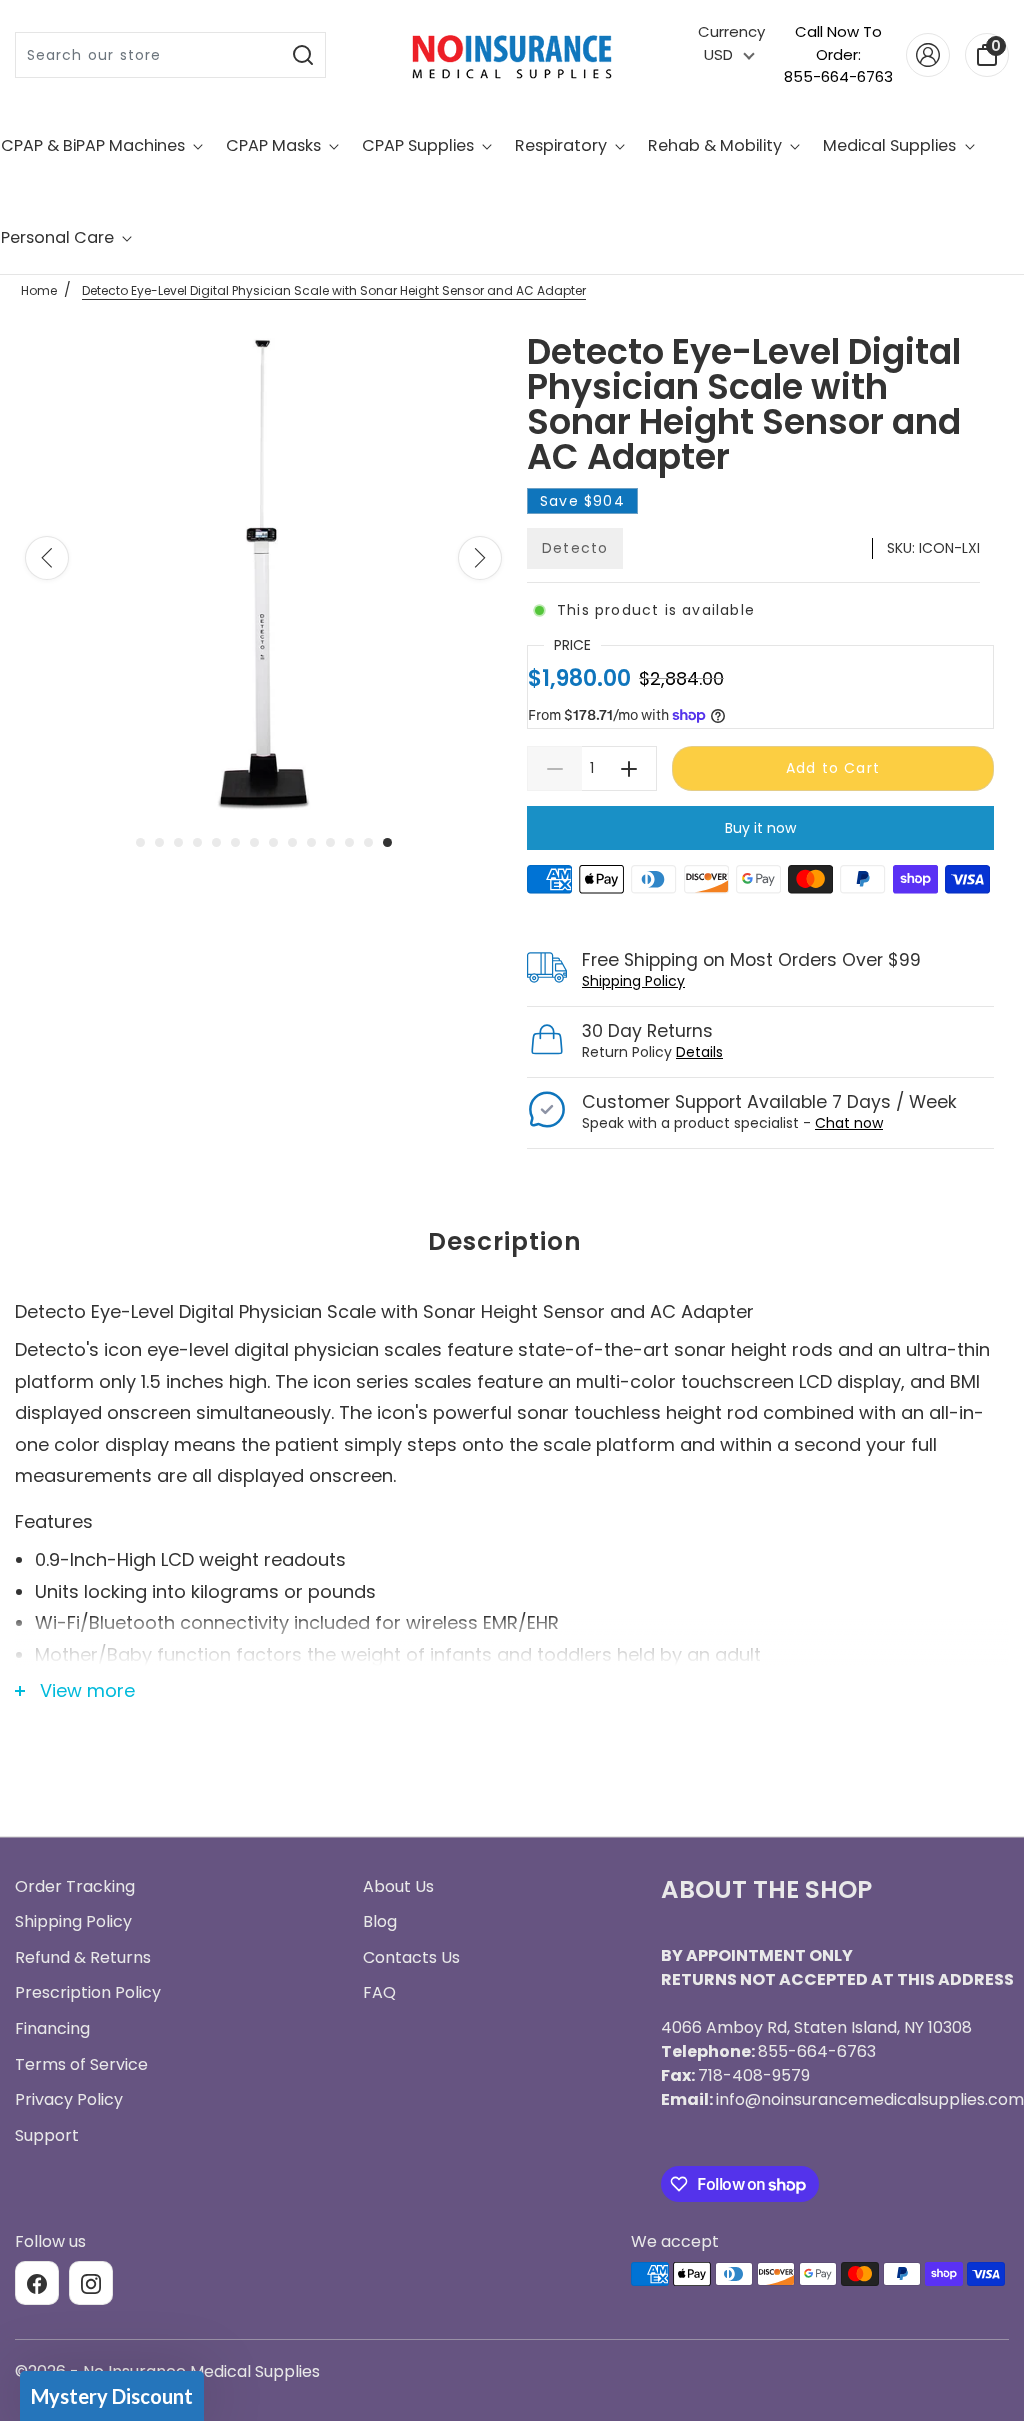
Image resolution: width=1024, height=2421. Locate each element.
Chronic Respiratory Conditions (512, 1448)
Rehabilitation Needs (512, 1522)
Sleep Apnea (512, 1300)
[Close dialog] (711, 983)
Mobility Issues (512, 1374)
